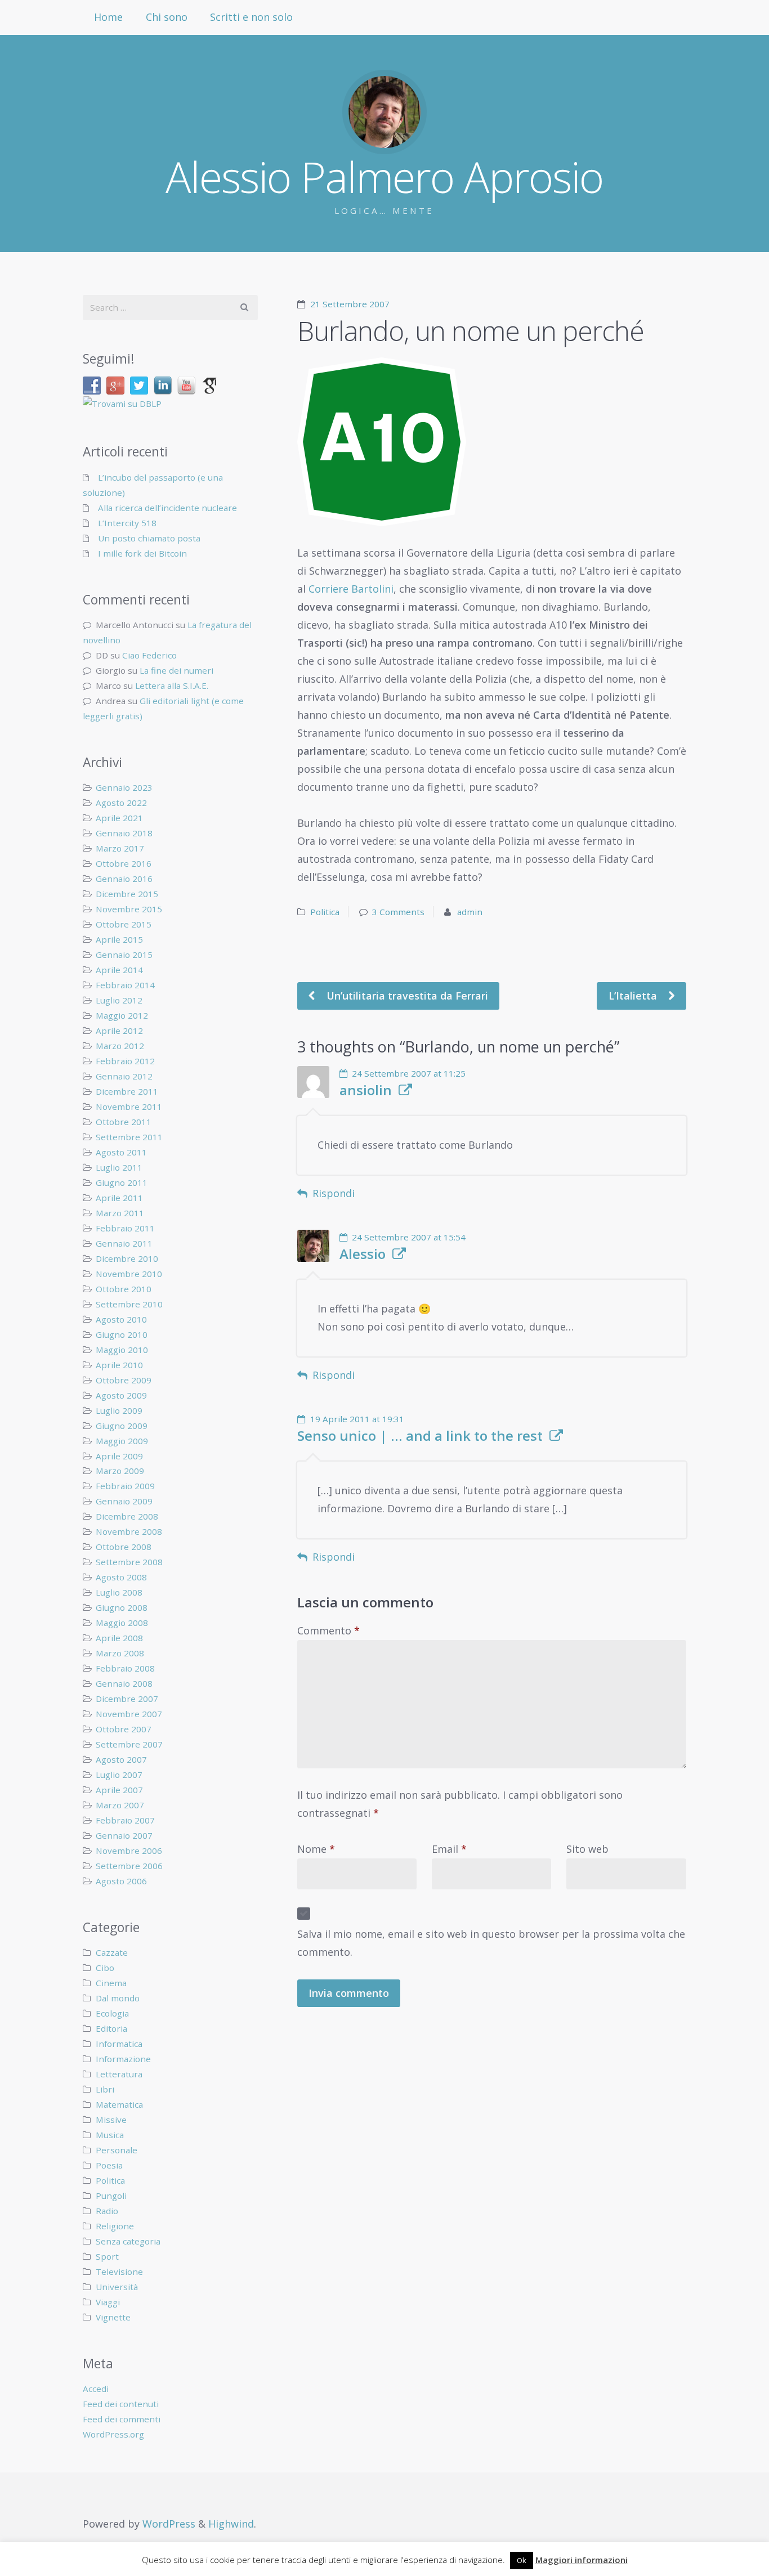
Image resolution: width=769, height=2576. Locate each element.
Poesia (109, 2165)
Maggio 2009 (122, 1441)
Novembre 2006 (129, 1851)
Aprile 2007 (119, 1790)
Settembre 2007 (129, 1744)
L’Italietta (634, 996)
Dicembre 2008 (127, 1516)
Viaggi (108, 2302)
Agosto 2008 (121, 1577)
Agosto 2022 (121, 803)
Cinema (111, 1983)
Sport (107, 2256)
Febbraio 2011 (125, 1228)
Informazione (123, 2059)
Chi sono (167, 17)
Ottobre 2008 (124, 1547)
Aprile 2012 (119, 1031)
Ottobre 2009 (124, 1380)
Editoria (111, 2028)
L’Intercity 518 (127, 523)
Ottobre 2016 (124, 863)
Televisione (119, 2272)
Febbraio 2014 (125, 985)
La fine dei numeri (176, 670)
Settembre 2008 (129, 1562)
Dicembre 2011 (127, 1091)
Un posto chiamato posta (149, 538)
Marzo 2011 (120, 1213)
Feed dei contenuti (121, 2404)
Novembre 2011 (129, 1106)
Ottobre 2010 (124, 1289)
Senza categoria (128, 2241)
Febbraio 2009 (125, 1486)
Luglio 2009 (119, 1410)
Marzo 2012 (120, 1046)
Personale (117, 2150)
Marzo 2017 (120, 848)
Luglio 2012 (119, 1000)
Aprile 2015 (119, 939)
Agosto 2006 (121, 1881)
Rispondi (334, 1193)
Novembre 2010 (129, 1274)
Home (108, 17)
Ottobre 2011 (124, 1122)
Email (449, 1849)
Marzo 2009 (120, 1471)
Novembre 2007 (129, 1714)
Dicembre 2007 (127, 1699)
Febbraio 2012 (125, 1061)
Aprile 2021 (119, 818)
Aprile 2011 (119, 1198)
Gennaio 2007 (124, 1835)
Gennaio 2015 (124, 955)
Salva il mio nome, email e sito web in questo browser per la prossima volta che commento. (491, 1943)
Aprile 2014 (119, 970)
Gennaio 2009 (124, 1501)
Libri (105, 2089)
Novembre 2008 (129, 1531)
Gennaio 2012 (124, 1076)
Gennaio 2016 (124, 879)
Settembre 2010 (129, 1304)
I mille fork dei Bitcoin (142, 553)
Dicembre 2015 (127, 894)
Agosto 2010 (121, 1319)
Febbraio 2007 (125, 1820)
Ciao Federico (149, 655)
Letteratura (119, 2074)
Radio (107, 2211)
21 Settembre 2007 (350, 304)
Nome (316, 1849)
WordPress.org (113, 2434)
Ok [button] (522, 2560)
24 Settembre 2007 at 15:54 (409, 1237)
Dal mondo (118, 1998)
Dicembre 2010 (127, 1258)
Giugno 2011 (122, 1182)
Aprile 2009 (119, 1456)
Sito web (587, 1849)
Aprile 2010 (119, 1365)
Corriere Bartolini (351, 589)
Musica (110, 2135)
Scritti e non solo (251, 17)
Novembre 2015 (129, 909)
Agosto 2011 (121, 1152)
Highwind (231, 2524)
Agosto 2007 (121, 1759)
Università (117, 2287)
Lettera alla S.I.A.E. (172, 686)
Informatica (119, 2044)
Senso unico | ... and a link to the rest (420, 1436)
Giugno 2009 (122, 1426)
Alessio (363, 1254)
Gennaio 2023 (124, 787)
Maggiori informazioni (582, 2560)
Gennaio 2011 (124, 1243)
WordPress (169, 2524)
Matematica (119, 2104)
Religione (115, 2226)
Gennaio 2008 (124, 1683)
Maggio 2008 (122, 1623)
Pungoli (111, 2196)
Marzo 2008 (120, 1653)
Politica (325, 912)
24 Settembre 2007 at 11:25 (409, 1073)
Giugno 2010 (122, 1334)
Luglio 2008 (119, 1592)
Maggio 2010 (122, 1350)
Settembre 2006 (129, 1866)
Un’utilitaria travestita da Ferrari (406, 996)
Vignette (113, 2317)
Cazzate (112, 1952)
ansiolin (366, 1090)
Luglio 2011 (119, 1167)
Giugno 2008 (122, 1607)
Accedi (96, 2389)
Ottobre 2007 (124, 1729)
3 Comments (398, 912)
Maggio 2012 (122, 1015)
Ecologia (112, 2013)
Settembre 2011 (129, 1137)
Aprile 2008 (119, 1638)
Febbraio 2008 (125, 1668)
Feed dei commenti (122, 2419)
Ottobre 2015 (124, 924)
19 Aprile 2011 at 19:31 (357, 1419)
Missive (111, 2120)
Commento (328, 1630)
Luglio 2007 (119, 1775)
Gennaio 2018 (124, 833)
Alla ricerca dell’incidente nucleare (167, 508)
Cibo (105, 1968)
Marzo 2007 (120, 1805)
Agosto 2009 (121, 1395)
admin (470, 912)
